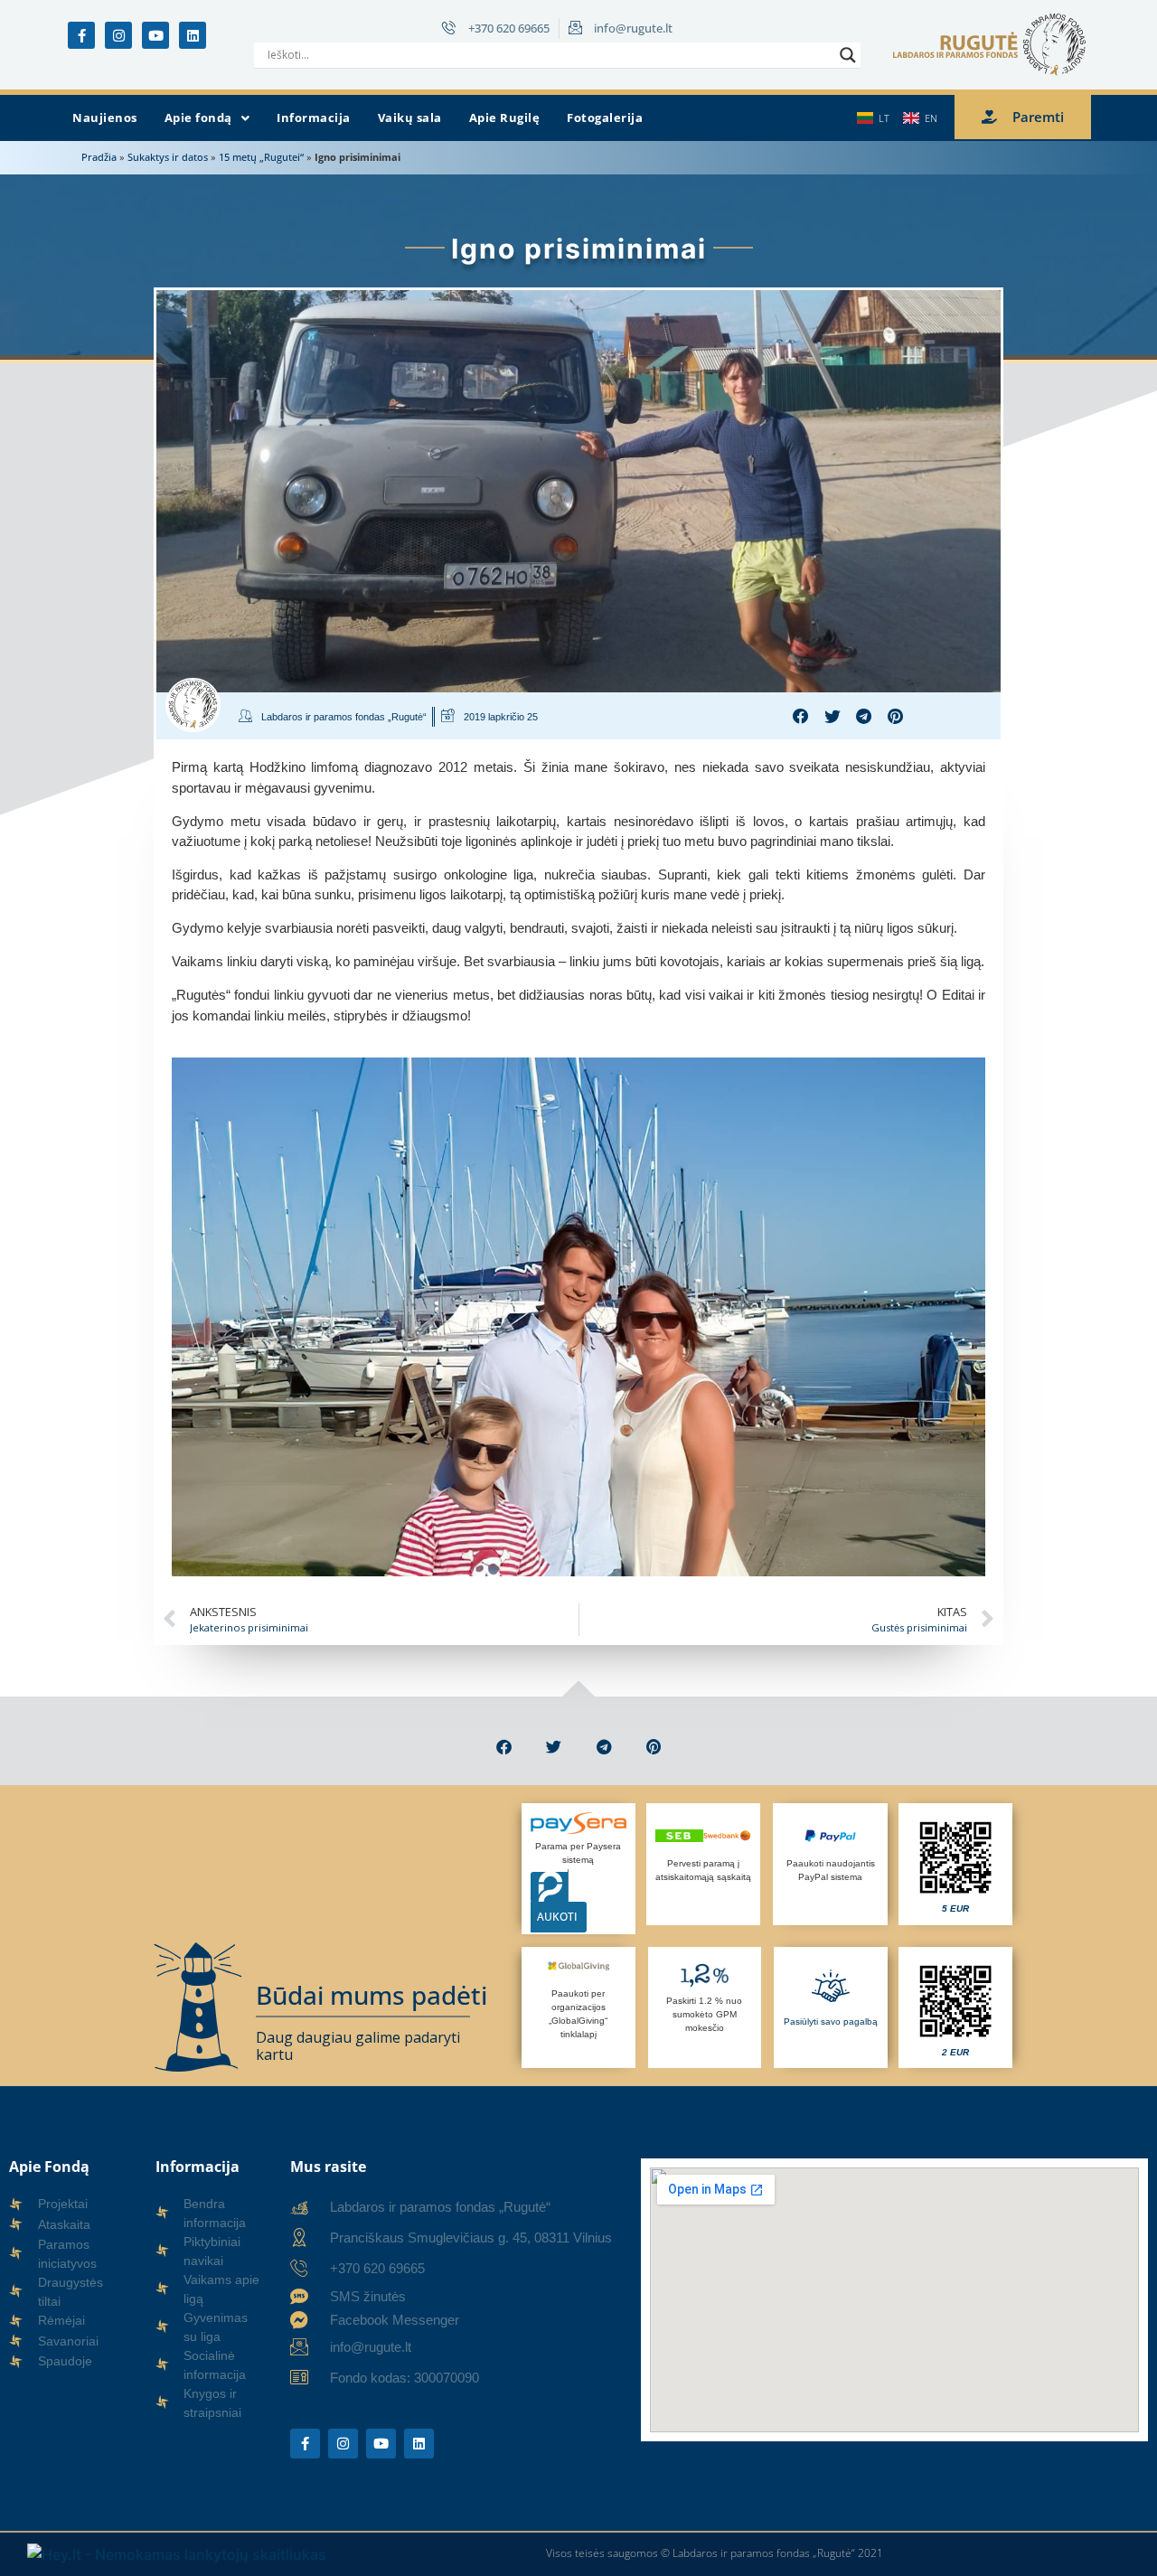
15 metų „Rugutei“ (261, 157)
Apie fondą (198, 118)
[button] (207, 118)
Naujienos (105, 118)
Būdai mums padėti (372, 1995)
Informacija (314, 118)
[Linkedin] (193, 35)
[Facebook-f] (81, 35)
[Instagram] (118, 35)
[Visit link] (955, 1864)
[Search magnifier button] (848, 55)
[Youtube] (155, 35)
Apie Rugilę (505, 118)
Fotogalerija (605, 118)
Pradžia (99, 157)
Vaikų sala (410, 118)
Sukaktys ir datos (168, 157)
